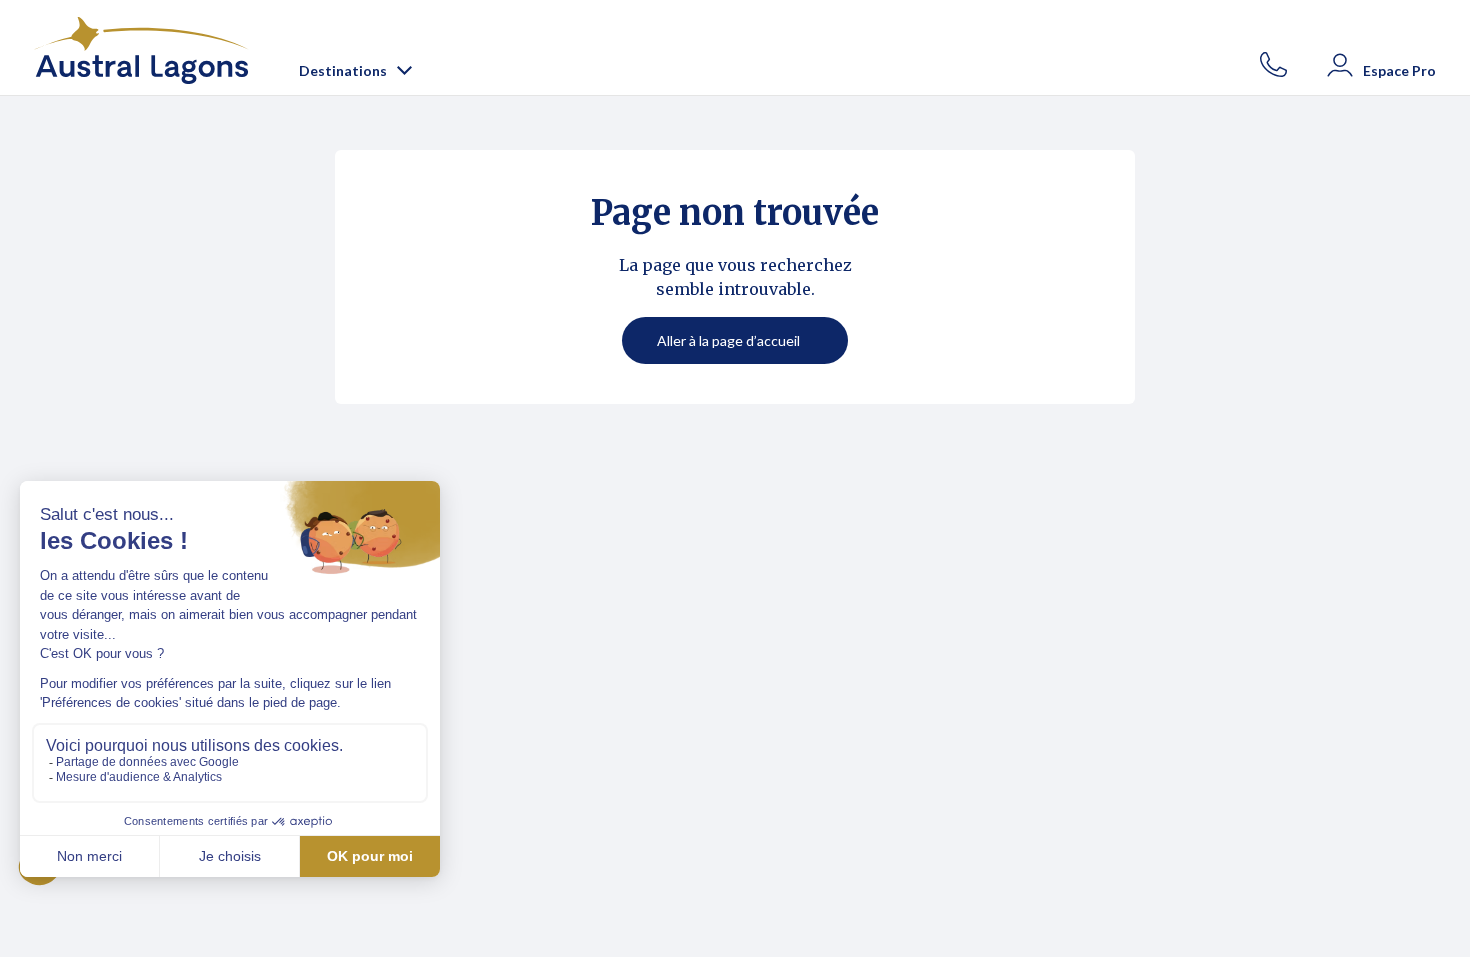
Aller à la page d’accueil (728, 340)
